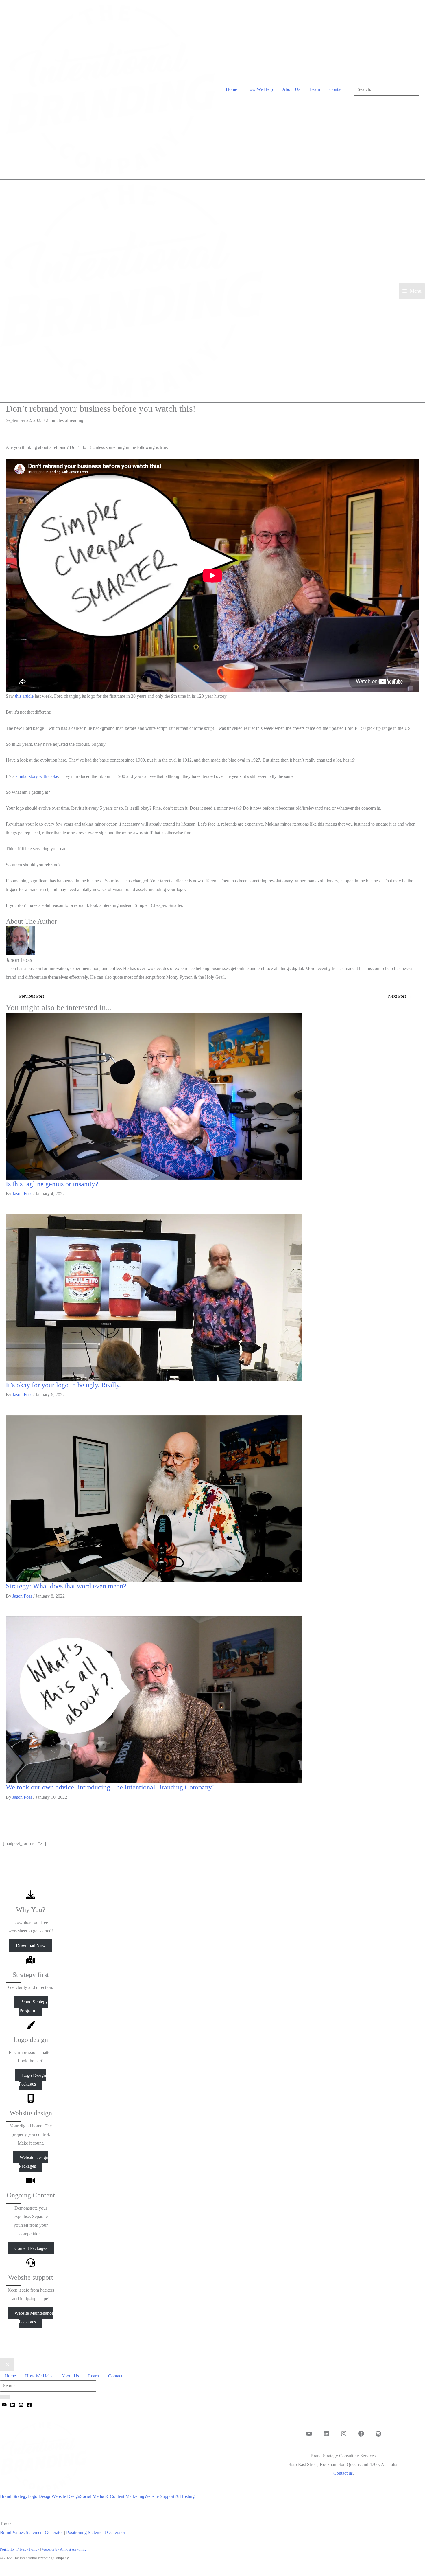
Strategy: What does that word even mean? (66, 1586)
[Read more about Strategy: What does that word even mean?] (154, 1498)
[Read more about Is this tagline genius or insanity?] (154, 1096)
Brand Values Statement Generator (32, 2532)
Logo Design (39, 2496)
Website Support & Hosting (169, 2496)
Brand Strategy (14, 2496)
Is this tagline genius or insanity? (52, 1184)
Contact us (343, 2473)
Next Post (400, 996)
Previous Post (29, 996)
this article (24, 696)
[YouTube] (4, 2405)
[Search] (5, 2397)
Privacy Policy (28, 2549)
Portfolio (7, 2549)
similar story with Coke (37, 776)
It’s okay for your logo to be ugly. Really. (63, 1385)
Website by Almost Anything (64, 2549)
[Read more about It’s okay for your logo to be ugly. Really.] (154, 1297)
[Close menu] (7, 2365)
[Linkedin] (13, 2405)
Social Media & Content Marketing (112, 2496)
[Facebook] (29, 2405)
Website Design (66, 2496)
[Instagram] (21, 2405)
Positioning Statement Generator (96, 2532)
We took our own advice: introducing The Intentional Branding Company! (110, 1787)
